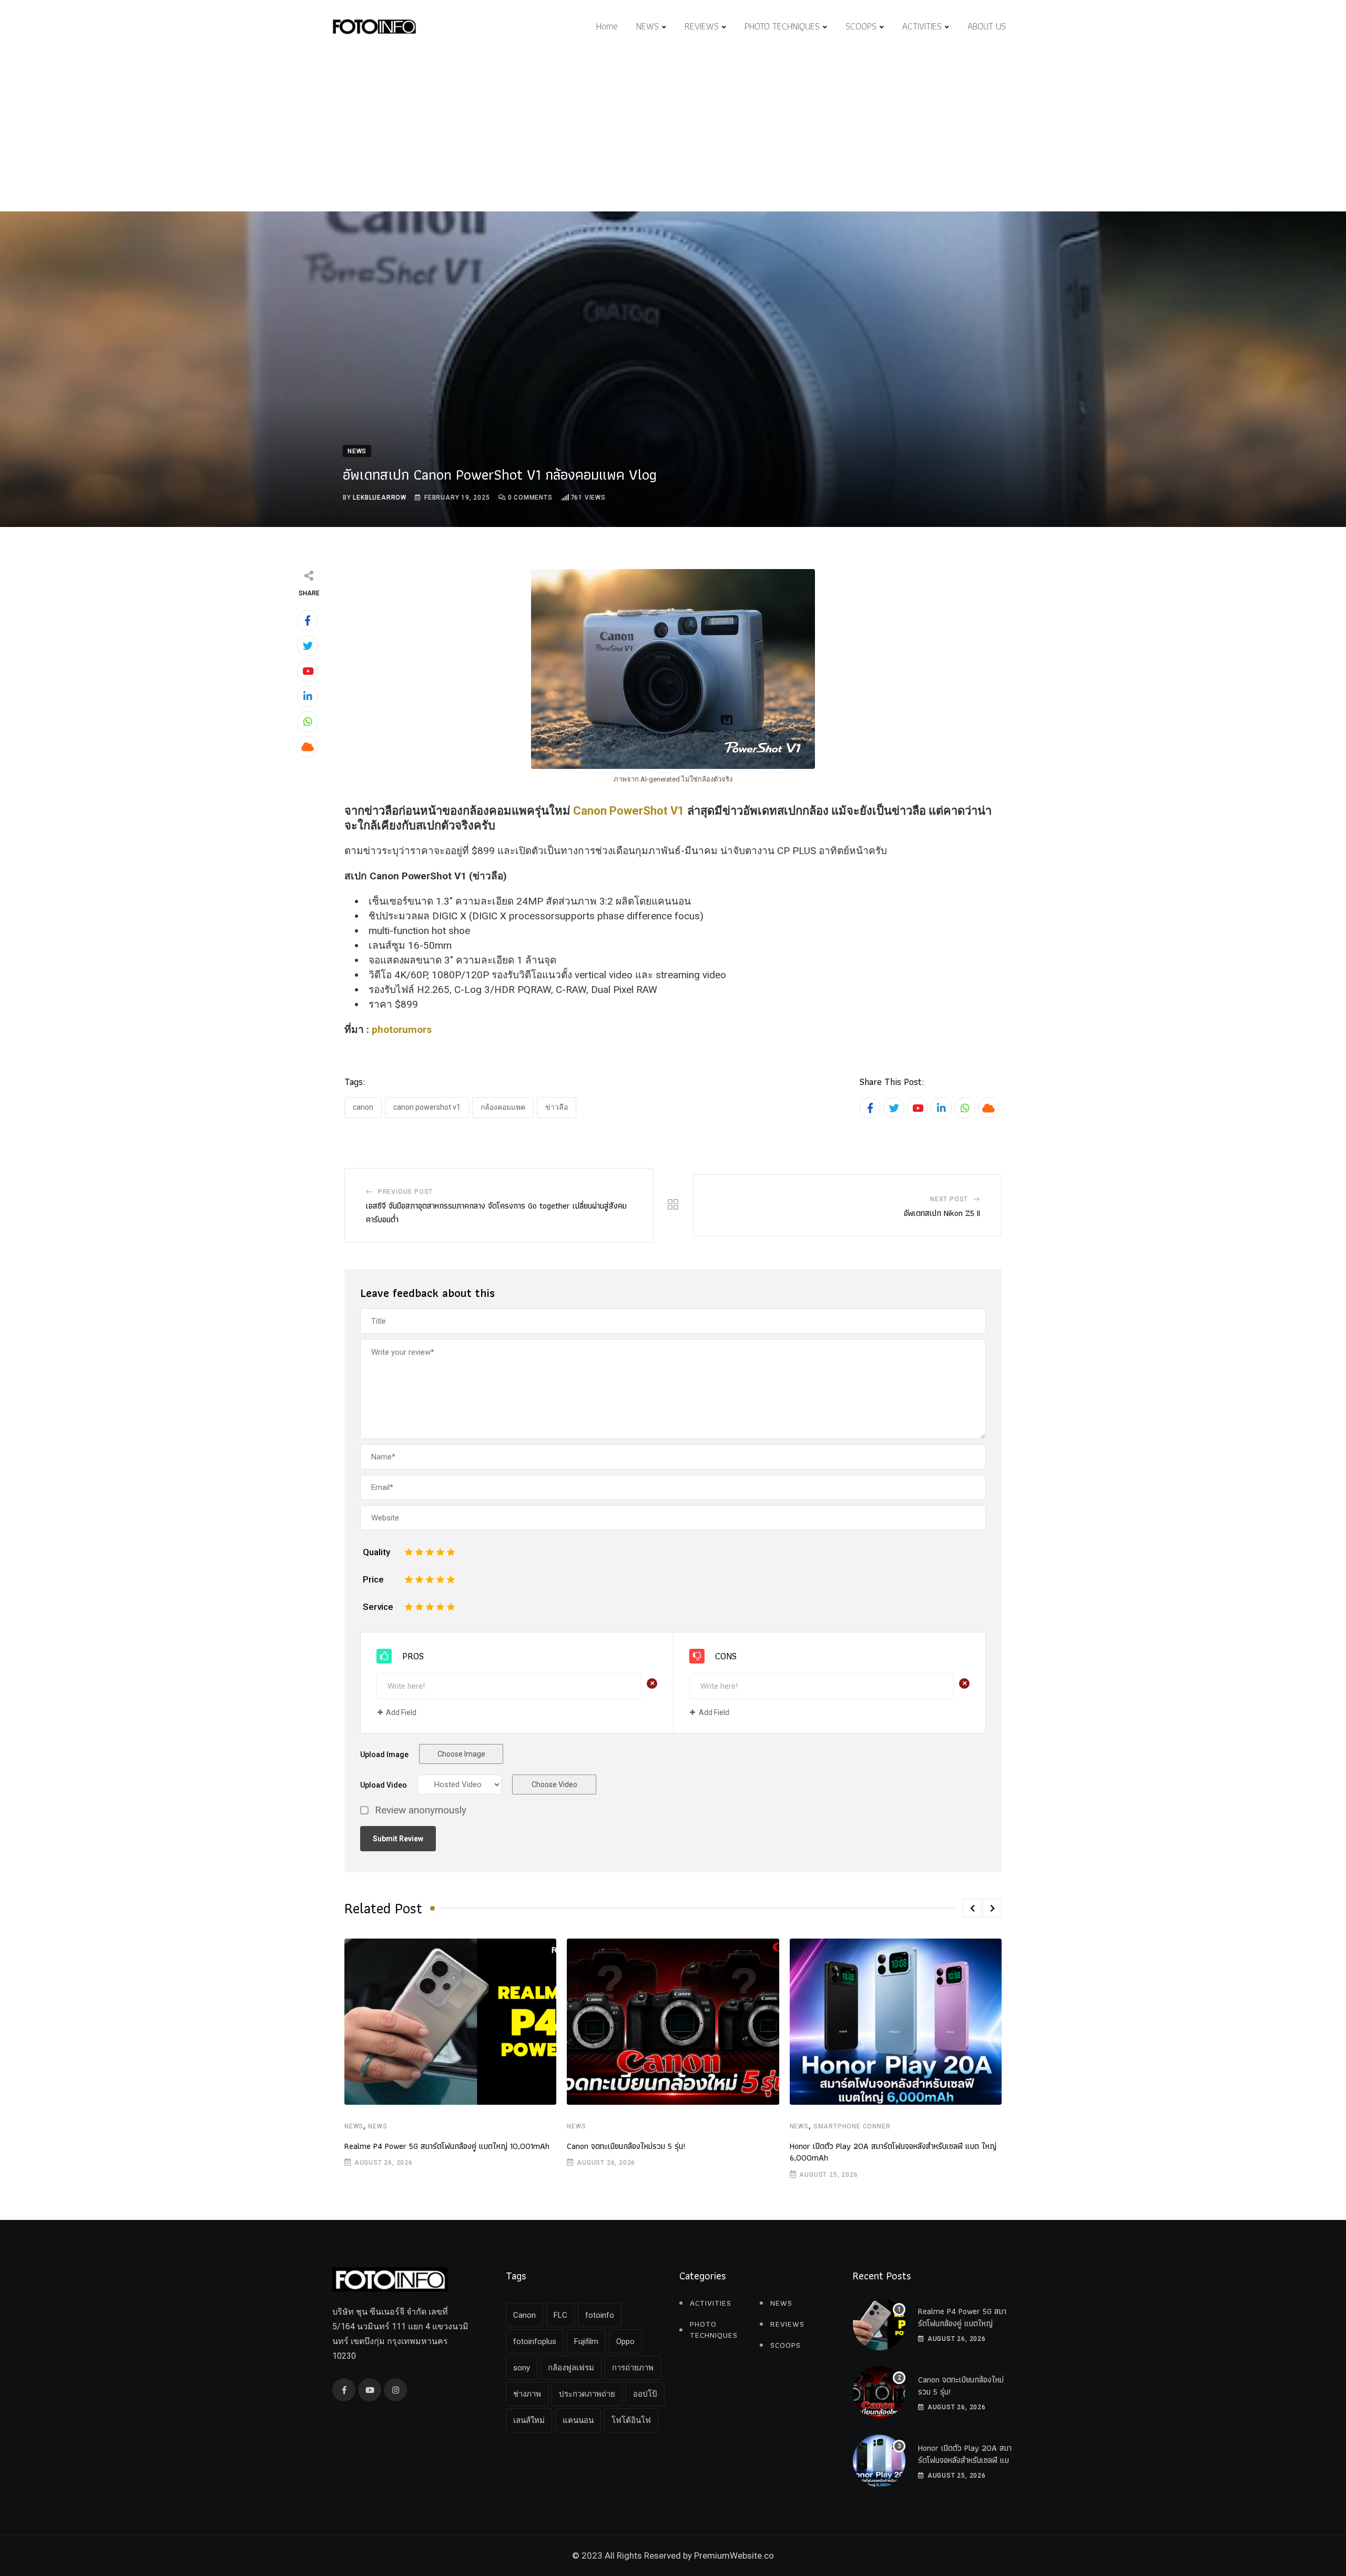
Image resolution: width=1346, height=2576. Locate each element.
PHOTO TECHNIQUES (782, 26)
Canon (363, 1107)
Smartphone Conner (852, 2126)
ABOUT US (987, 26)
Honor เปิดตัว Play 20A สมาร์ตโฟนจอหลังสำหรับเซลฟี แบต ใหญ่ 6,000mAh (893, 2152)
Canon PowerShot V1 (629, 811)
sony (522, 2368)
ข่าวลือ (557, 1107)
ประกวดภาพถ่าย (587, 2394)
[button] (972, 1908)
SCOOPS (861, 26)
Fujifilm (586, 2341)
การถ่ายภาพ (633, 2368)
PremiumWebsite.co (734, 2555)
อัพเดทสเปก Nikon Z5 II (942, 1213)
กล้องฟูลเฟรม (571, 2368)
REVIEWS (702, 26)
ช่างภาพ (527, 2394)
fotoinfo (600, 2315)
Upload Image (384, 1754)
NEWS (647, 26)
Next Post (949, 1199)
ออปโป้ (645, 2394)
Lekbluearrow (380, 498)
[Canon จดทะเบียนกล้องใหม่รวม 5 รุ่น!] (879, 2392)
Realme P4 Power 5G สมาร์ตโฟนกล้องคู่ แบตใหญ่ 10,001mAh (447, 2146)
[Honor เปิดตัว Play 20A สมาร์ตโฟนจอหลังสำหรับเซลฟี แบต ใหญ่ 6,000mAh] (879, 2461)
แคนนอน (578, 2420)
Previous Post (405, 1192)
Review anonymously (421, 1811)
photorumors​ (402, 1030)
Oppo (625, 2341)
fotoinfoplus (535, 2341)
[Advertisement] (673, 133)
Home (607, 26)
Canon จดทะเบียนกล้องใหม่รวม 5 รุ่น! (626, 2146)
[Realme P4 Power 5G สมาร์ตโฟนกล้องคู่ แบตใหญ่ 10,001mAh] (879, 2324)
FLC (560, 2315)
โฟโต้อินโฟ (631, 2420)
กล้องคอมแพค (503, 1107)
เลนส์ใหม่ (529, 2420)
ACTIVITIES (922, 26)
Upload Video (384, 1785)
